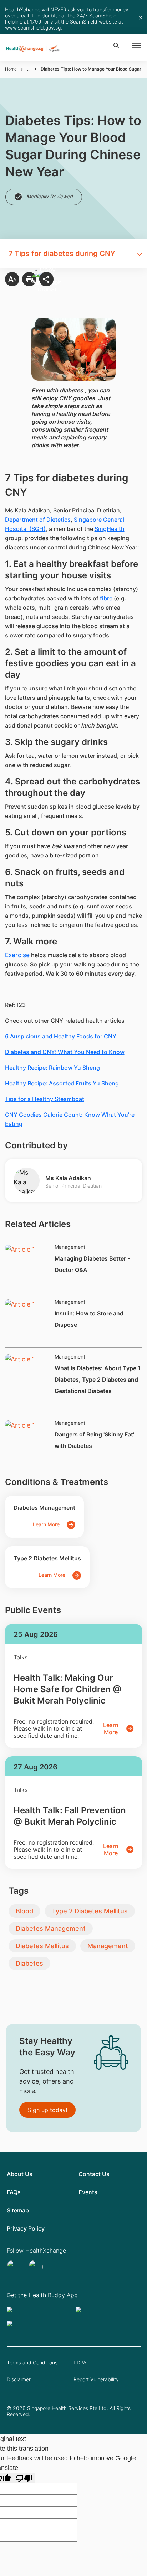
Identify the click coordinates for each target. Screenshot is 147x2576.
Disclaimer (19, 2379)
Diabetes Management (51, 1928)
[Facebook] (37, 2267)
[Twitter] (15, 2267)
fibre (106, 598)
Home (11, 69)
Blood (24, 1911)
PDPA (80, 2363)
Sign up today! (47, 2110)
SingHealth (110, 529)
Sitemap (18, 2210)
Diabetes (29, 1963)
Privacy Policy (26, 2228)
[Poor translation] (24, 2478)
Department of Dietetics (38, 520)
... (29, 69)
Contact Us (94, 2174)
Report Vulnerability (96, 2379)
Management (108, 1946)
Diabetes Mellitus (42, 1946)
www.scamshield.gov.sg (33, 28)
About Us (20, 2174)
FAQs (14, 2192)
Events (88, 2192)
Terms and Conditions (32, 2363)
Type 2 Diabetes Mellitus (90, 1911)
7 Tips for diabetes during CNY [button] (62, 254)
